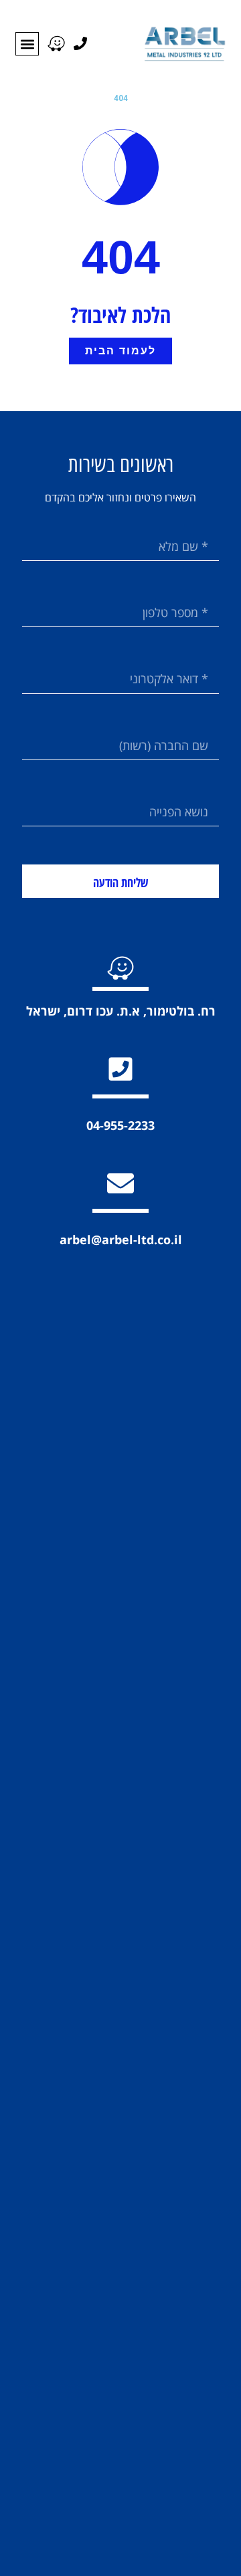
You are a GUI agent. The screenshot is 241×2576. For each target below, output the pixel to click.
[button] (27, 44)
